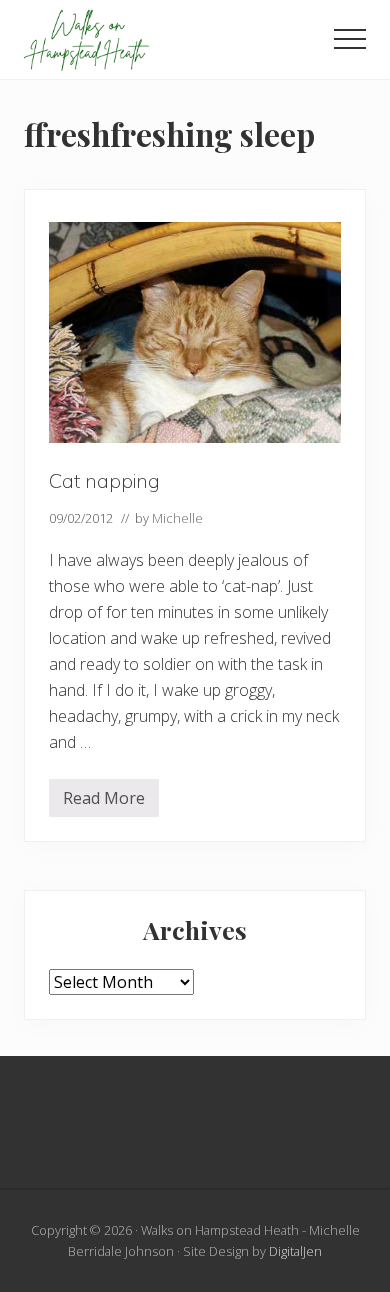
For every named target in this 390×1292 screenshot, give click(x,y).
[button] (350, 39)
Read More (104, 802)
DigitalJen (295, 1251)
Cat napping (104, 480)
